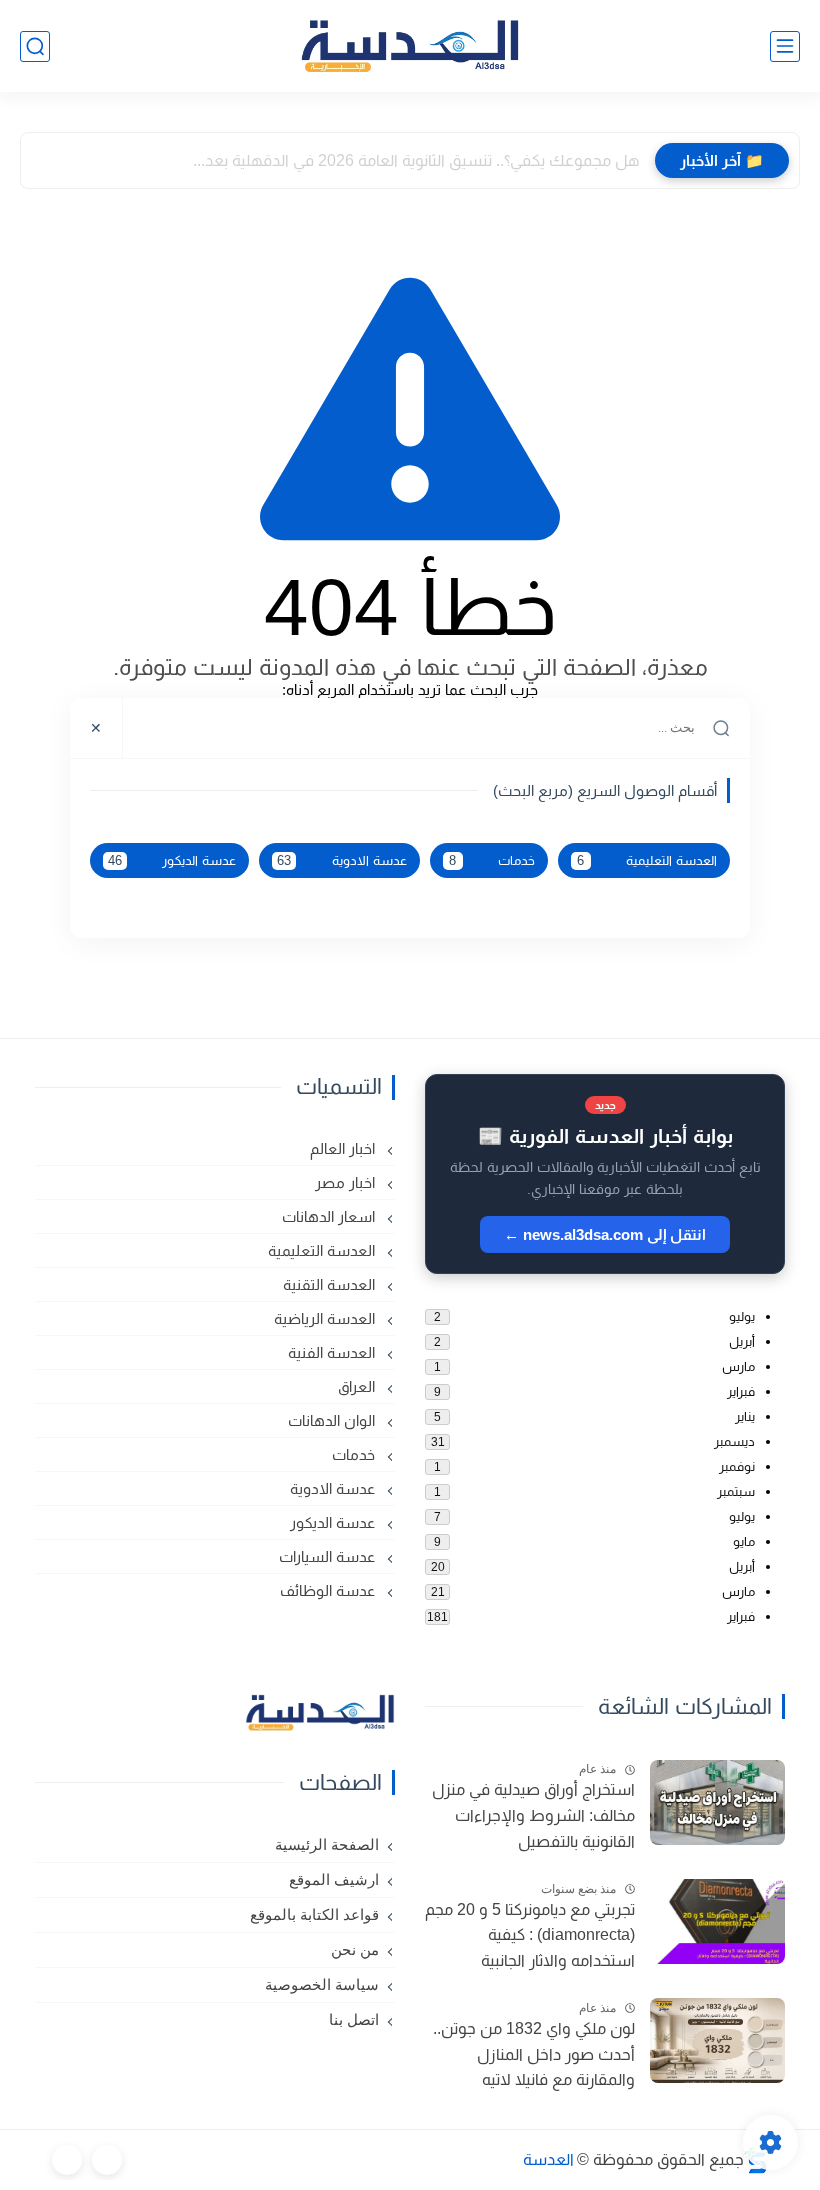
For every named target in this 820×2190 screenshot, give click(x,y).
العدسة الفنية (333, 1352)
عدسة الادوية (341, 861)
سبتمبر (736, 1491)
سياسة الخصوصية (322, 1985)
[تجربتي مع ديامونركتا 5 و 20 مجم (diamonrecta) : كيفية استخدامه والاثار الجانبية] (717, 1921)
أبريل (742, 1341)
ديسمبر (734, 1441)
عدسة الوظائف (329, 1590)
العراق (358, 1386)
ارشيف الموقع (334, 1880)
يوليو (742, 1316)
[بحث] (35, 46)
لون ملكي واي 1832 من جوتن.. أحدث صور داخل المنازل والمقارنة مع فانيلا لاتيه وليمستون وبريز (534, 2057)
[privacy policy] (67, 2160)
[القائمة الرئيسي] (785, 46)
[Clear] (150, 728)
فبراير (741, 1391)
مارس (738, 1366)
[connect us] (107, 2160)
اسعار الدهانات (330, 1216)
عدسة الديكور (172, 861)
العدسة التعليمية (647, 861)
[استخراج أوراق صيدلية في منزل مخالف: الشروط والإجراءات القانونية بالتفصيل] (717, 1802)
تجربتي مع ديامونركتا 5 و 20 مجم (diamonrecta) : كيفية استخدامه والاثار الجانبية (530, 1935)
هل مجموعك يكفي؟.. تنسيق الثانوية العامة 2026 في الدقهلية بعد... (416, 160)
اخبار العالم (344, 1148)
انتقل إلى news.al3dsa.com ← (605, 1234)
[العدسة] (410, 46)
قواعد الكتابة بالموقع (314, 1915)
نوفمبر (737, 1466)
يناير (745, 1416)
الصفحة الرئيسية (327, 1845)
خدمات (492, 861)
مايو (744, 1541)
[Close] (96, 728)
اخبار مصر (347, 1182)
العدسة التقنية (331, 1284)
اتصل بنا (354, 2020)
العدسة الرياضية (326, 1318)
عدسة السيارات (329, 1556)
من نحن (355, 1950)
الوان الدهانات (333, 1420)
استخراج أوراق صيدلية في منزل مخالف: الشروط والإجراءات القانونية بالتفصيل (533, 1815)
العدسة (548, 2159)
